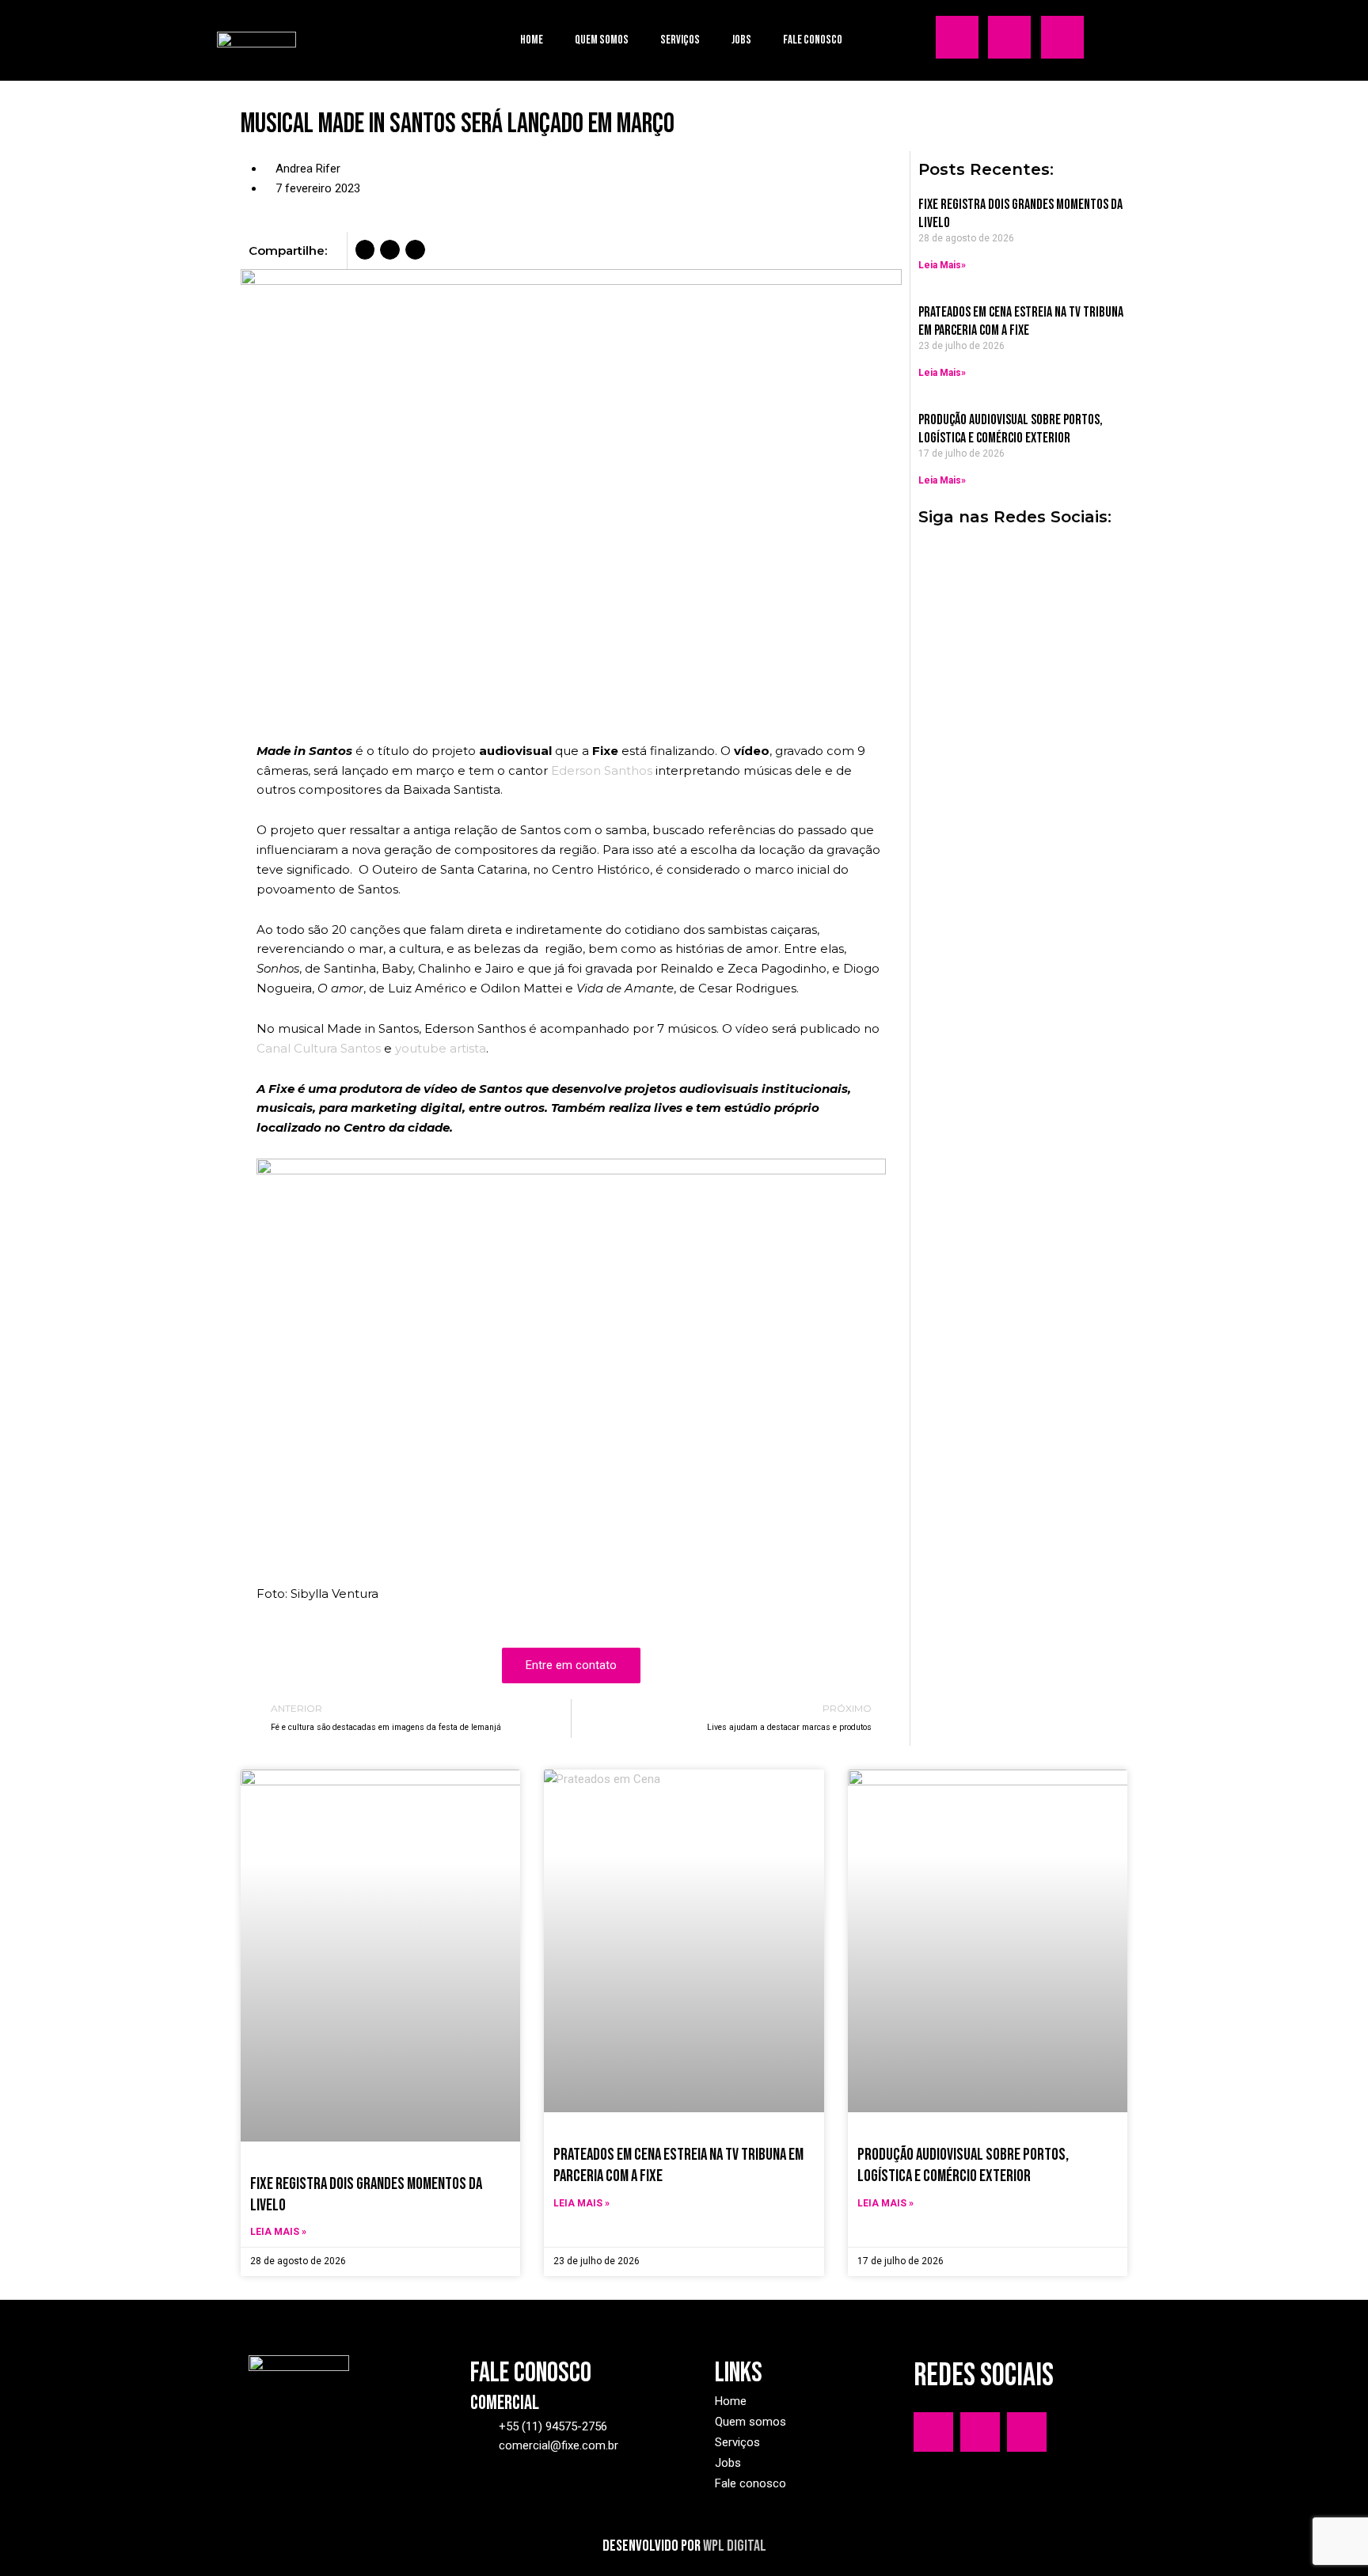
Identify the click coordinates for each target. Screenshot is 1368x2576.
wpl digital (735, 2546)
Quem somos (602, 40)
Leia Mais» (942, 265)
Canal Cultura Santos (319, 1048)
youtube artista (441, 1048)
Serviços (680, 40)
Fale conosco (813, 40)
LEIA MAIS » (278, 2232)
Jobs (741, 40)
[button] (365, 250)
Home (532, 40)
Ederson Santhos (602, 770)
